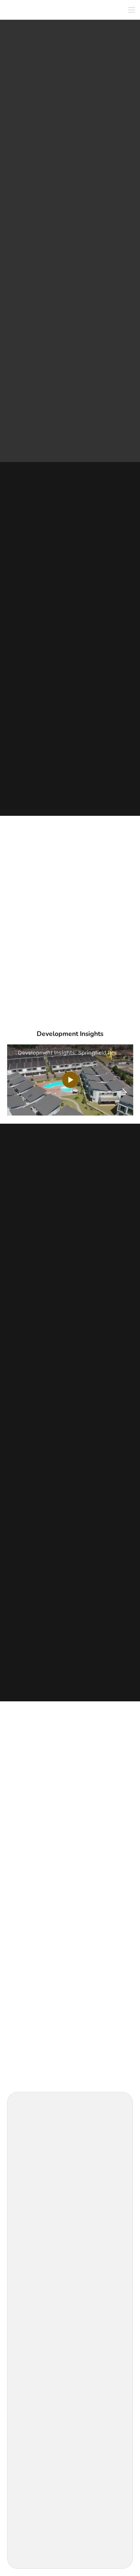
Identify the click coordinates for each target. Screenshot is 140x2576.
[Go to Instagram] (33, 2180)
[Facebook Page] (56, 423)
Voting (27, 2263)
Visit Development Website (70, 1258)
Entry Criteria (34, 2344)
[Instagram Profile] (65, 423)
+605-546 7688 (38, 1229)
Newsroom (31, 2496)
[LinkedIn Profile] (84, 423)
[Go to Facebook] (24, 2180)
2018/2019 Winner (101, 196)
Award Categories (38, 2229)
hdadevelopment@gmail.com (52, 1241)
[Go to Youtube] (42, 2180)
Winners (29, 2251)
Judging (29, 2240)
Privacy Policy (36, 2536)
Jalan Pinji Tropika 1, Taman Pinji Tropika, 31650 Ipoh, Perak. (69, 1213)
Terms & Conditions (41, 2522)
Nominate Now (35, 2285)
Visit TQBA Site (35, 2414)
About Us (30, 2218)
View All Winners (70, 1735)
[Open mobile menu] (132, 10)
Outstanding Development (41, 196)
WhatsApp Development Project (70, 315)
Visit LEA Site (33, 2322)
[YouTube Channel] (75, 423)
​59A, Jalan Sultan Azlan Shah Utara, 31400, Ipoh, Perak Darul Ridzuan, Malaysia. (71, 1517)
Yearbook (30, 2367)
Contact (29, 2274)
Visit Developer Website (70, 1550)
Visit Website (70, 296)
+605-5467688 (37, 1533)
